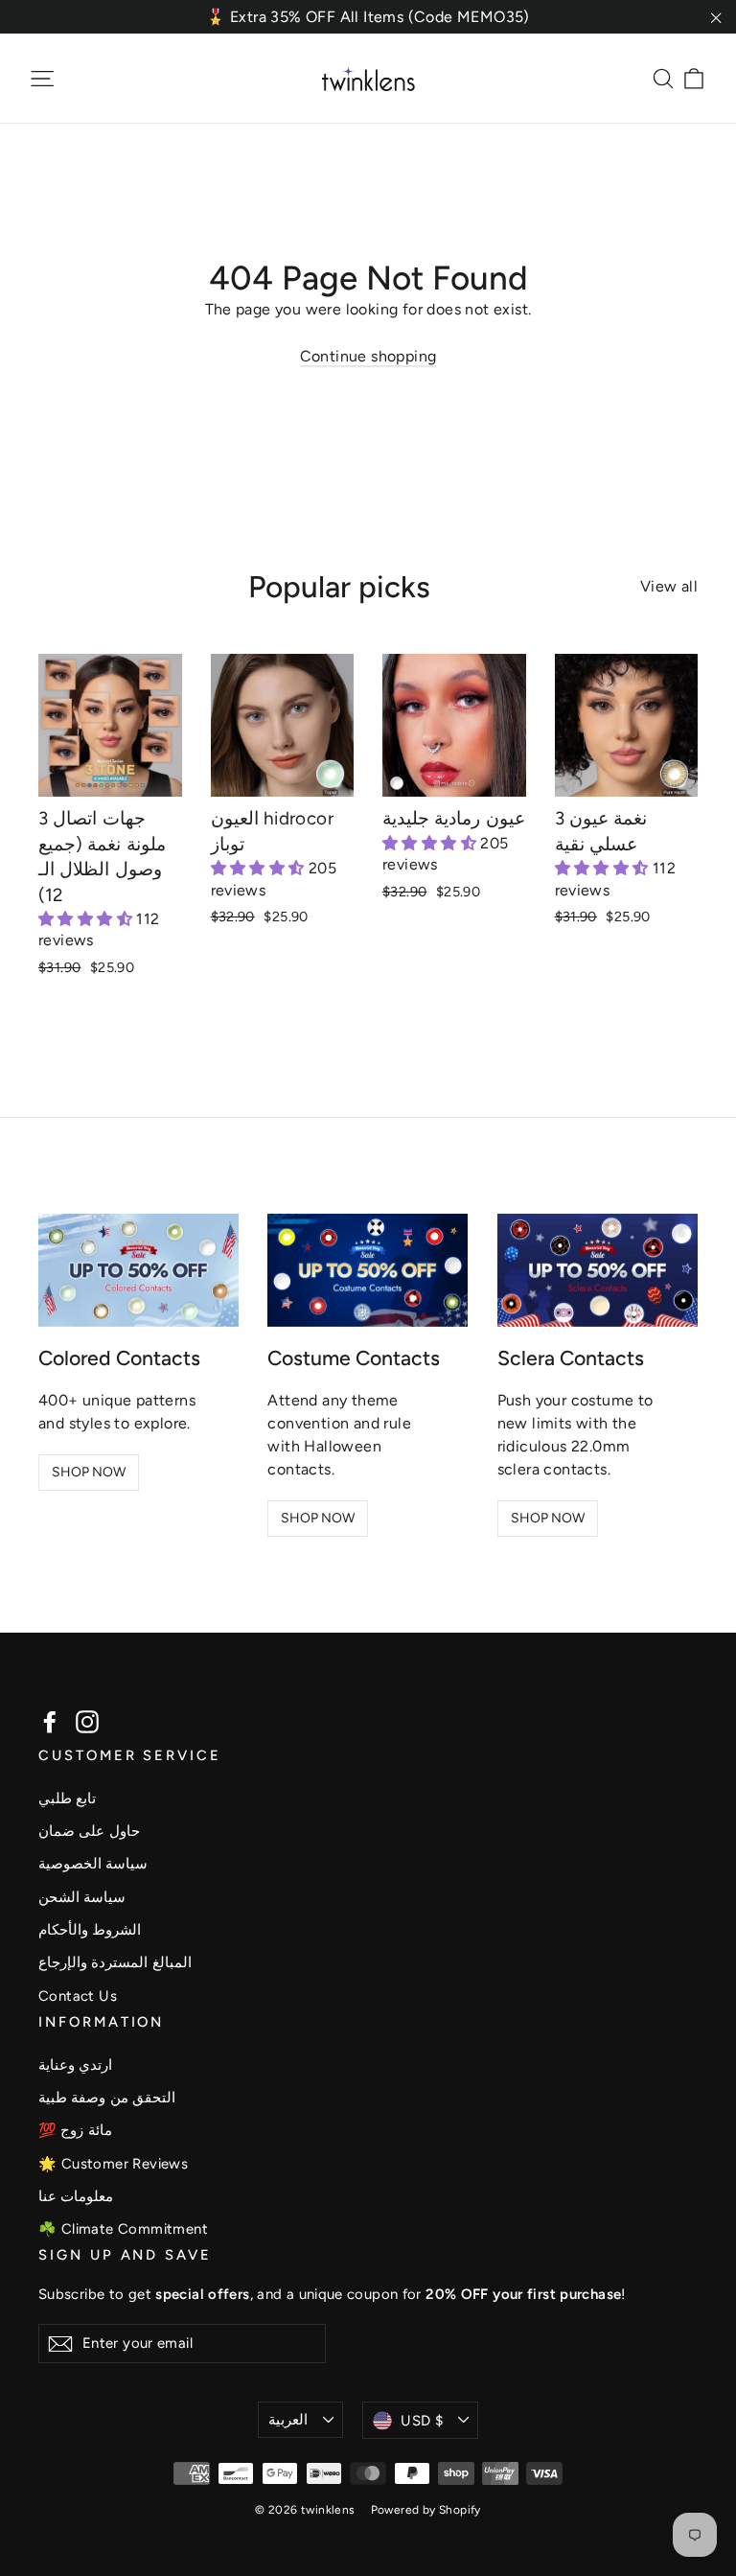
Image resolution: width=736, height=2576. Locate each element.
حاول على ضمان (89, 1831)
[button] (87, 919)
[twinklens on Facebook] (50, 1721)
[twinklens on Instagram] (87, 1721)
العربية (288, 2420)
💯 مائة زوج (75, 2130)
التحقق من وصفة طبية (107, 2098)
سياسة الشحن (82, 1897)
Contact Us (78, 1996)
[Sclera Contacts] (598, 1270)
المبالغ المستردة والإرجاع (115, 1962)
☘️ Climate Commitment (123, 2229)
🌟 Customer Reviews (113, 2164)
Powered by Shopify (426, 2510)
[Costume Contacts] (368, 1270)
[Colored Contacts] (138, 1270)
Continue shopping (368, 356)
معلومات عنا (76, 2196)
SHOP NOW (89, 1472)
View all (669, 586)
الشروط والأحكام (90, 1930)
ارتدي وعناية (75, 2065)
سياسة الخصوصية (93, 1864)
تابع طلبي (67, 1799)
